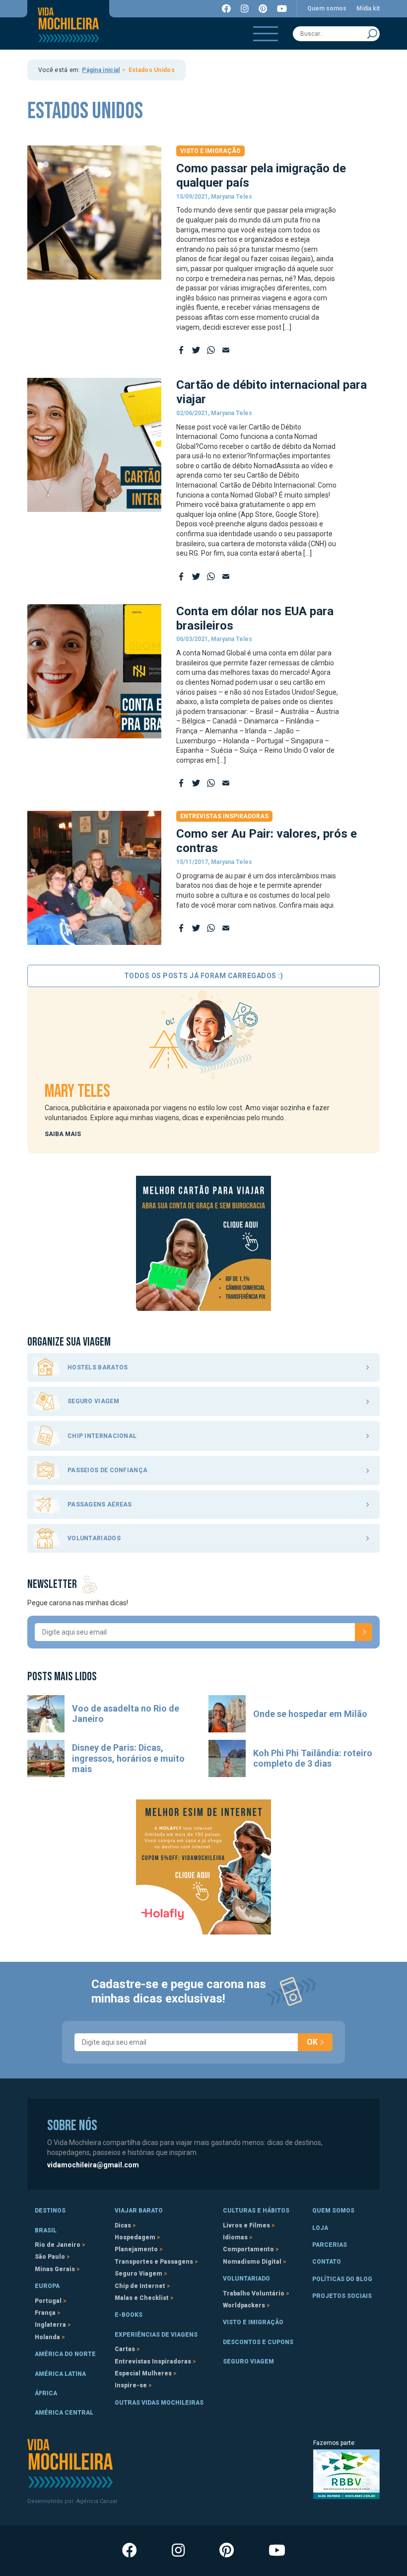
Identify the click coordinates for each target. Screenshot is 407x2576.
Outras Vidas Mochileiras (159, 2403)
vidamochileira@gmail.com (93, 2165)
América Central (64, 2413)
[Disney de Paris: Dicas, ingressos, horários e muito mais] (46, 1758)
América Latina (60, 2374)
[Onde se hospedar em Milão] (227, 1714)
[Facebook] (181, 350)
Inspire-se (131, 2385)
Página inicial (101, 70)
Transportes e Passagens (154, 2262)
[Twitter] (196, 350)
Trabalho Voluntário (254, 2293)
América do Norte (65, 2354)
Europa (47, 2286)
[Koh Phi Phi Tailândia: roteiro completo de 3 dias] (227, 1758)
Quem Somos (333, 2211)
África (46, 2393)
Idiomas (235, 2237)
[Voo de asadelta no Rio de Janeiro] (46, 1714)
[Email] (226, 350)
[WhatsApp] (211, 350)
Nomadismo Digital (252, 2262)
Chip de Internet (140, 2286)
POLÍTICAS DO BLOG (342, 2279)
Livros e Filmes (246, 2225)
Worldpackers (244, 2305)
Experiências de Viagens (156, 2335)
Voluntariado (246, 2279)
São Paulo (50, 2257)
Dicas (123, 2225)
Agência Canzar (97, 2501)
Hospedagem (135, 2237)
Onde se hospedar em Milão (310, 1714)
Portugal (48, 2301)
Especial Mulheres (143, 2373)
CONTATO (327, 2262)
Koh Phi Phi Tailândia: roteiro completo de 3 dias (313, 1758)
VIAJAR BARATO (139, 2211)
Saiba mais (63, 1134)
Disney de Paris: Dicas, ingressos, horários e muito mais (128, 1758)
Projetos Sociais (342, 2296)
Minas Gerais (55, 2269)
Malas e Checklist (142, 2298)
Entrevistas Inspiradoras (224, 816)
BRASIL (46, 2230)
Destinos (50, 2211)
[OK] (364, 1632)
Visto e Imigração (210, 151)
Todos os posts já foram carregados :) (204, 976)
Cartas (125, 2349)
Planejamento (136, 2249)
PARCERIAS (330, 2245)
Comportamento (248, 2249)
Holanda (47, 2337)
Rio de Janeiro (58, 2245)
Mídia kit (368, 8)
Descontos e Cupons (258, 2342)
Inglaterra (50, 2325)
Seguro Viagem (138, 2274)
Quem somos (327, 8)
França (45, 2313)
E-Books (129, 2315)
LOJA (320, 2228)
